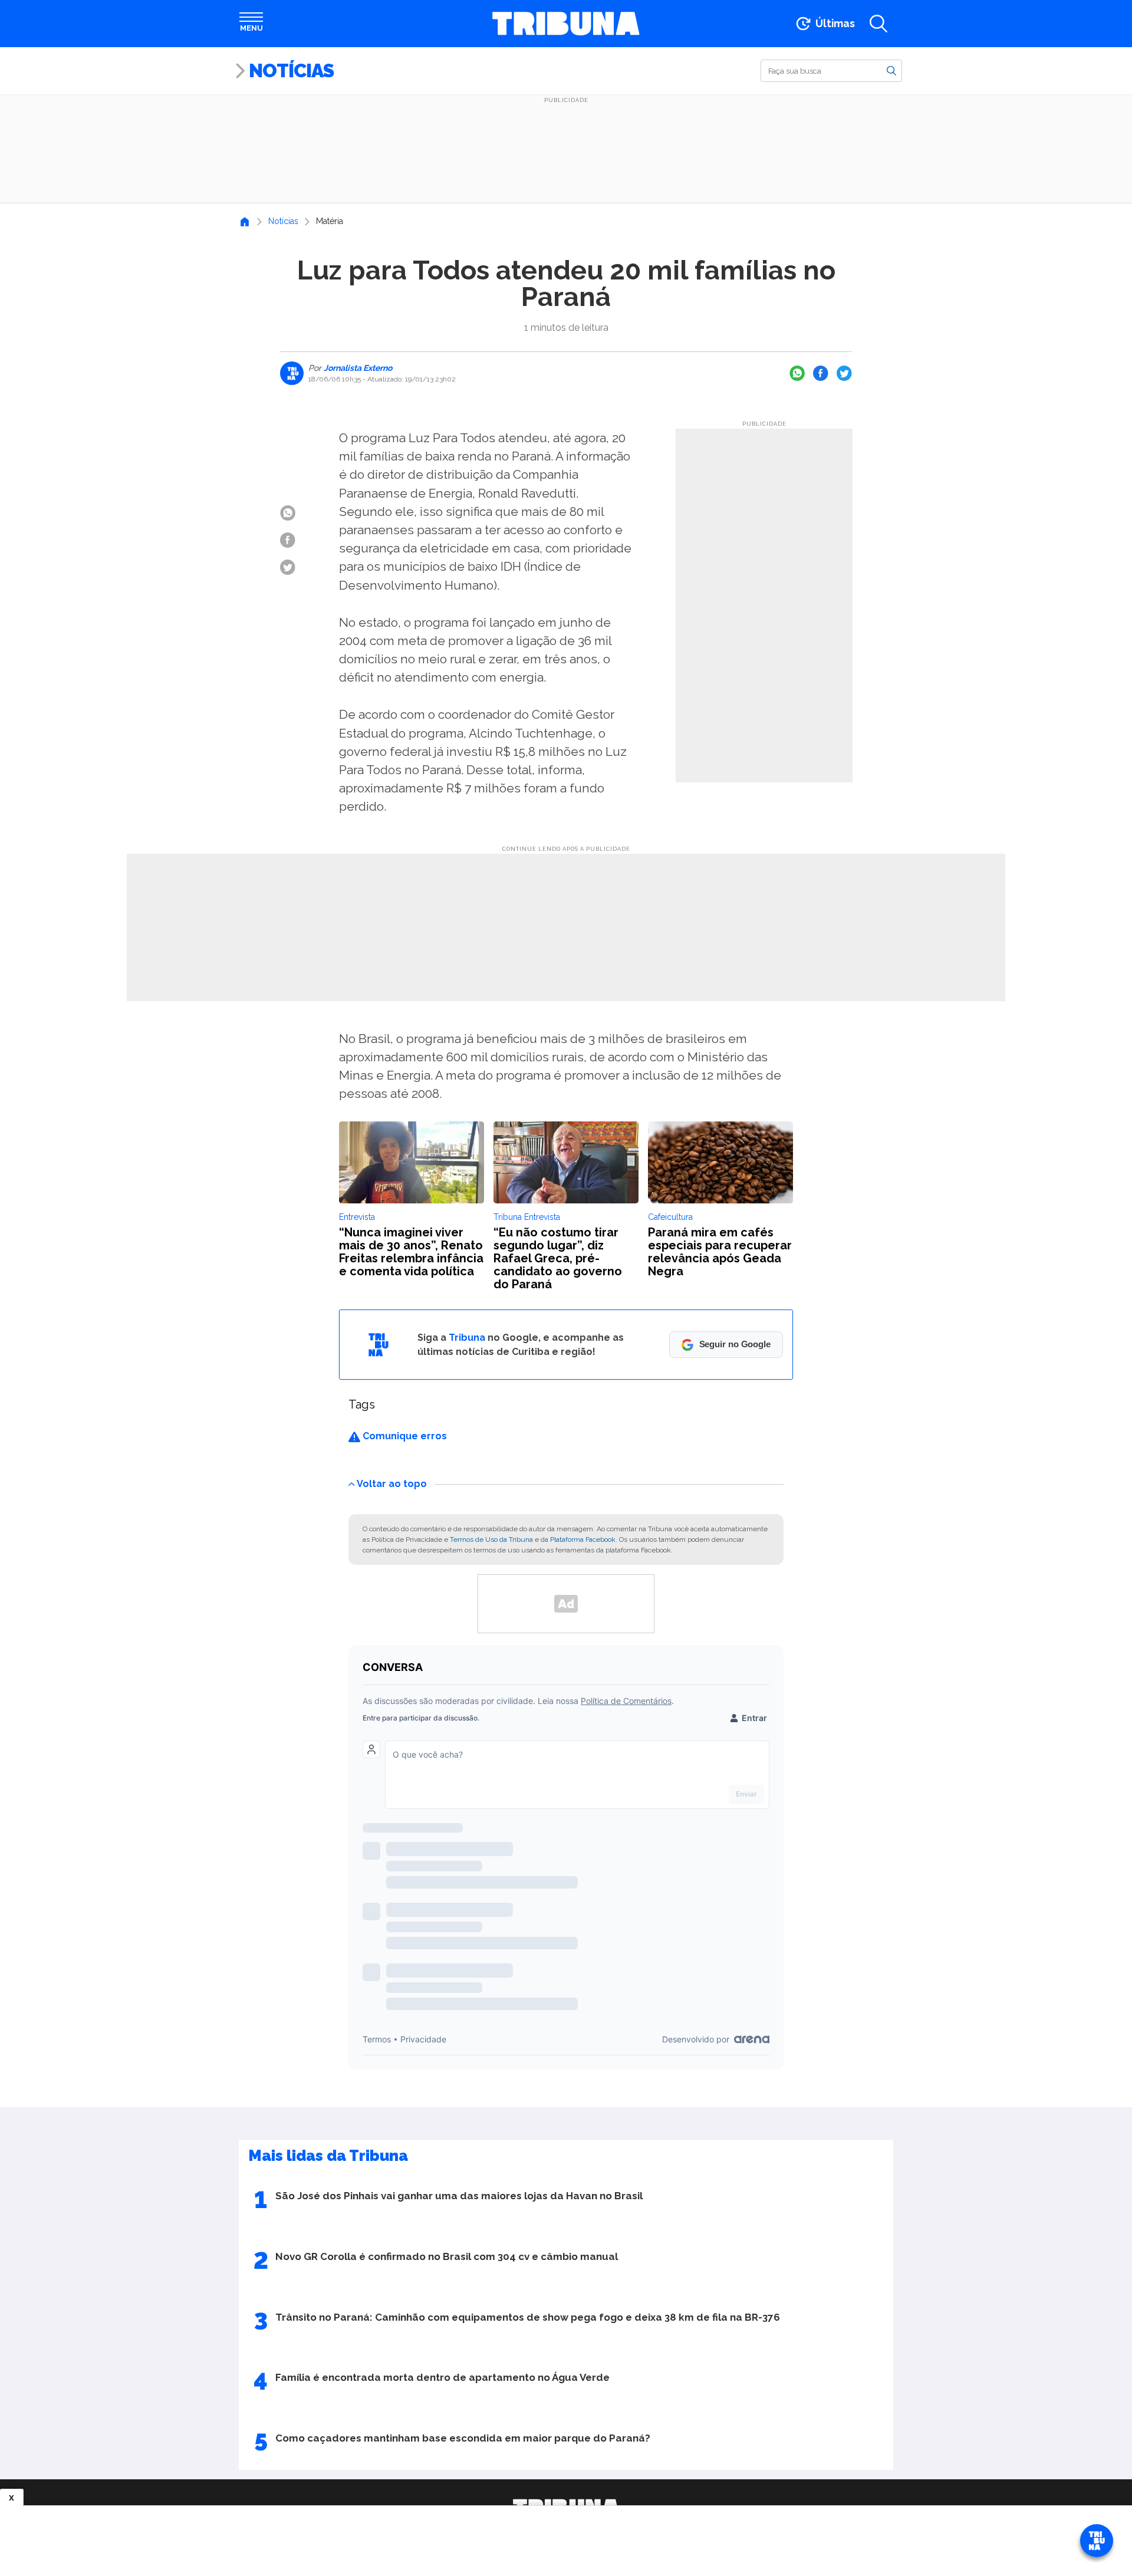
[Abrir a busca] (878, 24)
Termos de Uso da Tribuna (491, 1539)
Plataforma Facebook (583, 1539)
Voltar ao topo (392, 1483)
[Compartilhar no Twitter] (844, 373)
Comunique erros (404, 1436)
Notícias (291, 70)
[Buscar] (891, 70)
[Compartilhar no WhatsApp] (797, 373)
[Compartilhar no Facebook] (821, 373)
